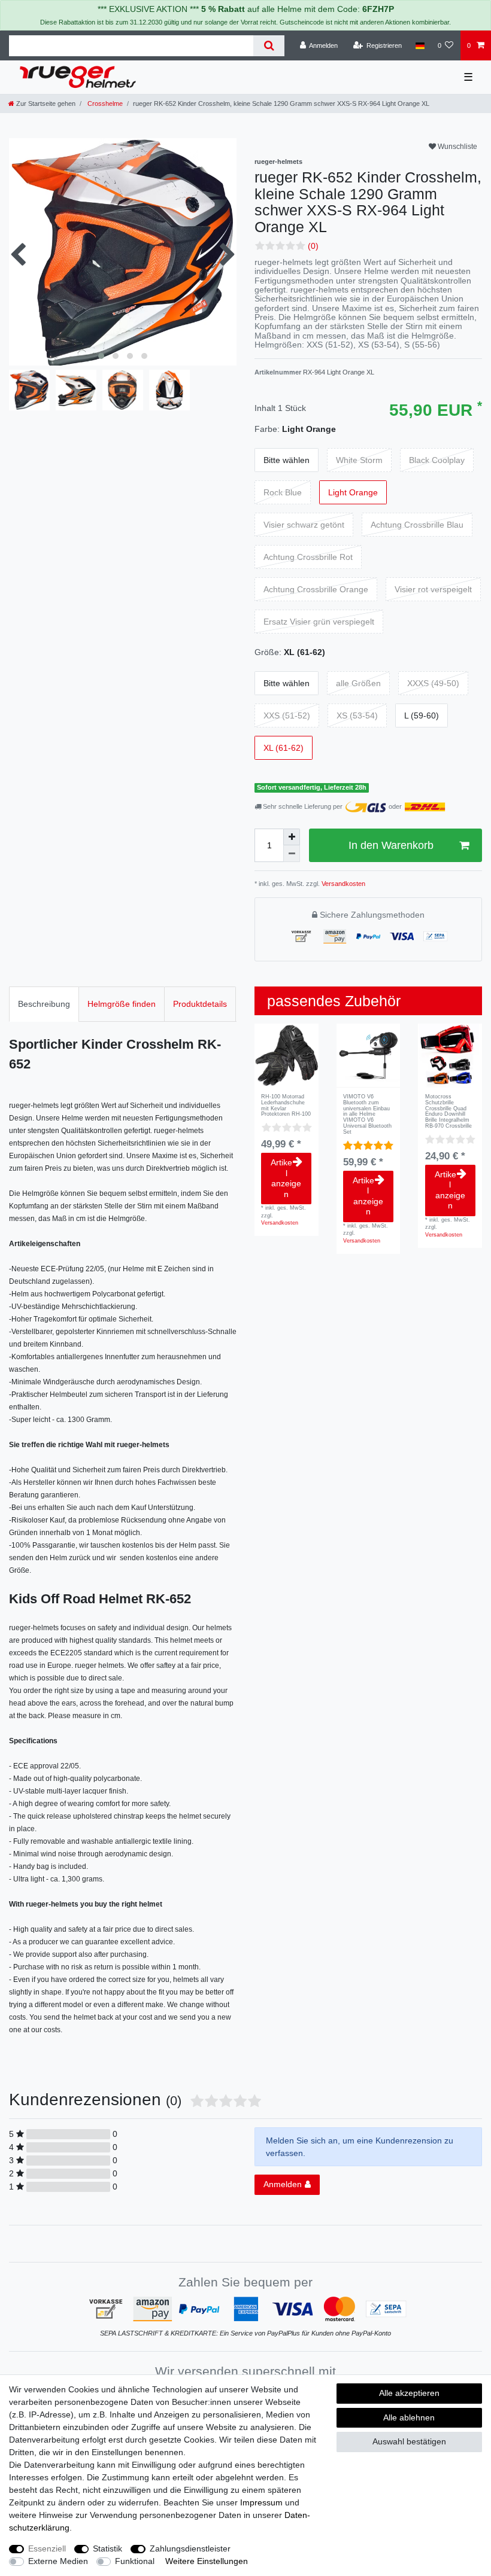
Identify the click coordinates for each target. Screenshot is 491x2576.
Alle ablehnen (409, 2417)
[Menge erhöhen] (292, 837)
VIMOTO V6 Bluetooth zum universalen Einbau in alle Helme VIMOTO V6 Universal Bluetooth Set (367, 1115)
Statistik (107, 2548)
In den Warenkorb (391, 845)
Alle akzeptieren (409, 2393)
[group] (287, 1056)
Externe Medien (58, 2561)
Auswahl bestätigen (409, 2441)
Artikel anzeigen (286, 1178)
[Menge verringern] (292, 854)
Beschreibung (44, 1004)
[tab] (44, 1004)
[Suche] (269, 46)
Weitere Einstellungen (207, 2561)
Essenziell (47, 2548)
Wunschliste (457, 147)
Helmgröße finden (122, 1004)
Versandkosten (343, 884)
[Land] (419, 45)
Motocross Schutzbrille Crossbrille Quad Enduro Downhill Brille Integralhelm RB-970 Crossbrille (448, 1112)
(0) (313, 246)
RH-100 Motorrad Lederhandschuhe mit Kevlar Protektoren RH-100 (286, 1106)
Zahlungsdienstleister (190, 2548)
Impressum (261, 2502)
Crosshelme (104, 103)
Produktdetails (200, 1004)
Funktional (135, 2561)
